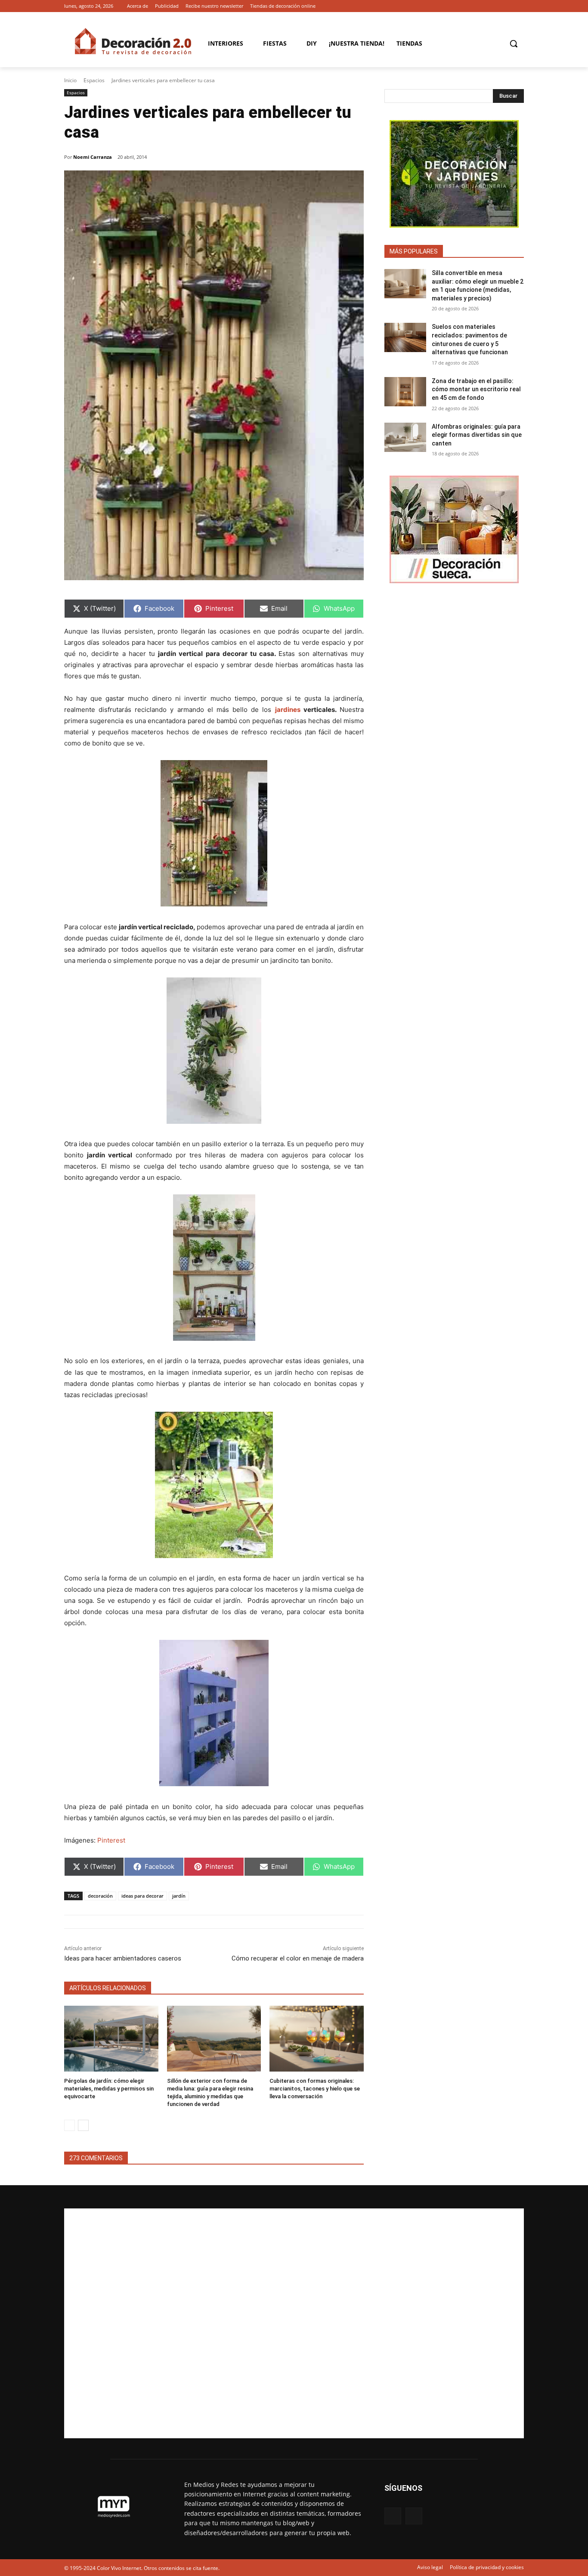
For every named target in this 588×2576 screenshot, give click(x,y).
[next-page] (83, 2125)
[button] (514, 43)
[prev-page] (70, 2125)
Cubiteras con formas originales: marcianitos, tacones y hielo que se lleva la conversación (315, 2089)
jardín (179, 1896)
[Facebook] (507, 6)
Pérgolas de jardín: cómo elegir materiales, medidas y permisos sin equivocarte (109, 2089)
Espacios (94, 80)
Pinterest (111, 1840)
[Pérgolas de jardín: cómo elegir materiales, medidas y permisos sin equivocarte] (111, 2039)
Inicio (70, 80)
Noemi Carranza (93, 157)
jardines (288, 710)
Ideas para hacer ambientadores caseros (123, 1958)
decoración (100, 1896)
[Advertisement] (294, 2323)
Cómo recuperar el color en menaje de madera (298, 1958)
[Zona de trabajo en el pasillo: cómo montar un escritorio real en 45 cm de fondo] (405, 392)
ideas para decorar (142, 1896)
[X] (519, 6)
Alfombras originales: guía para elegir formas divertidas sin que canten (477, 435)
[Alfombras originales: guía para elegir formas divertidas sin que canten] (405, 437)
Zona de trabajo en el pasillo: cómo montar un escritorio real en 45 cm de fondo (476, 389)
